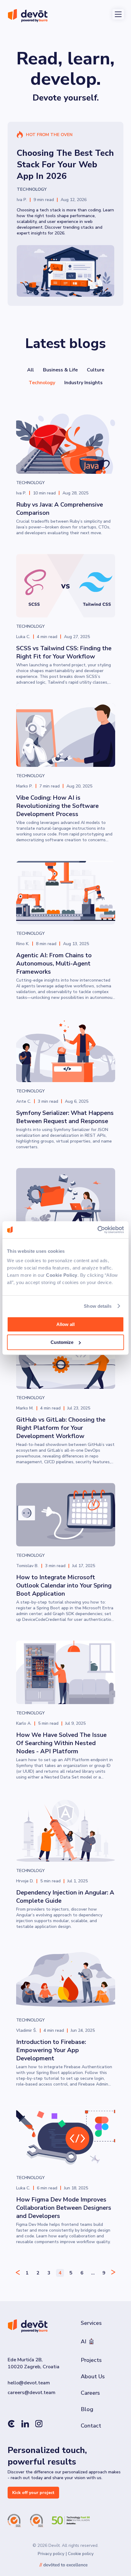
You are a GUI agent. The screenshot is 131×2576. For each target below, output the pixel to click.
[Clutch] (11, 2425)
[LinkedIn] (25, 2425)
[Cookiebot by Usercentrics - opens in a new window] (97, 1230)
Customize (62, 1342)
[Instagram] (39, 2425)
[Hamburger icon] (118, 14)
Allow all (65, 1324)
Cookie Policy (62, 1275)
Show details (98, 1306)
